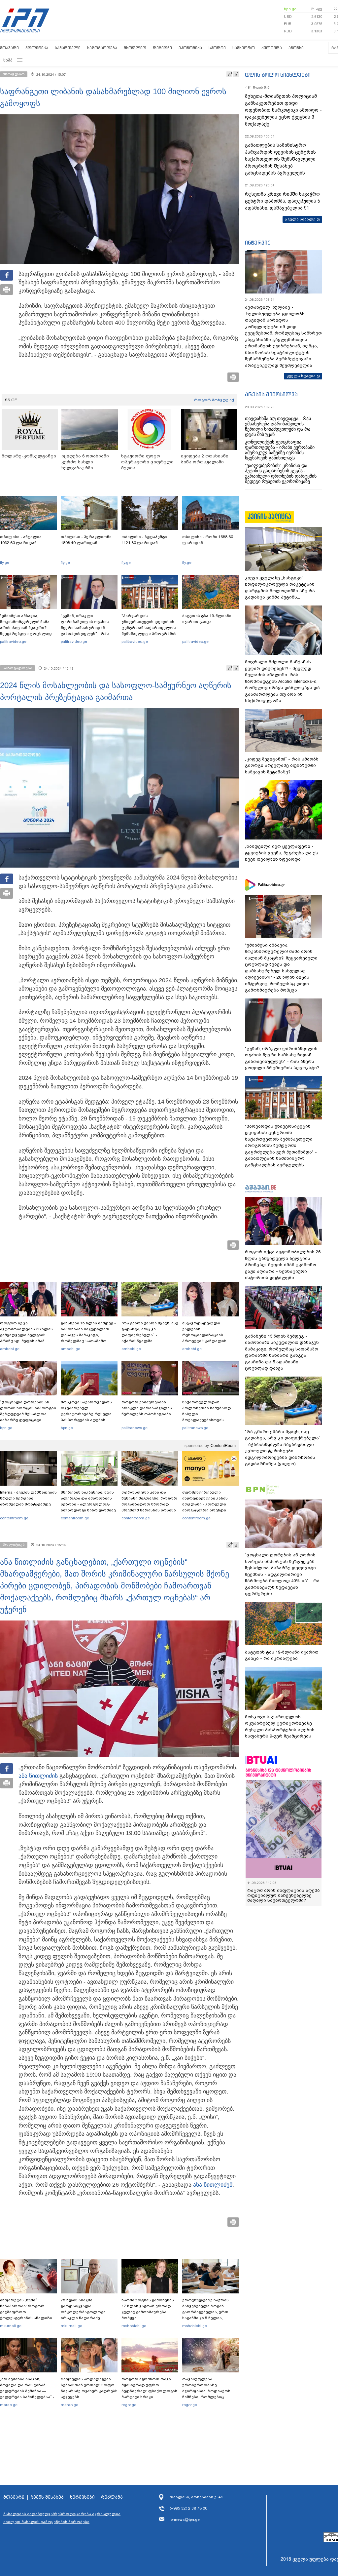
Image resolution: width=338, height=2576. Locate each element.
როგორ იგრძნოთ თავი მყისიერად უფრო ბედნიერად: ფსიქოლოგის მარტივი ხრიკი (149, 2388)
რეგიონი (162, 48)
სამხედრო (244, 48)
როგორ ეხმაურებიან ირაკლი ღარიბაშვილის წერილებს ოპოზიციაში (147, 1408)
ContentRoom (223, 1446)
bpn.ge (290, 9)
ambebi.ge (10, 1349)
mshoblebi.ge (134, 2326)
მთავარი (9, 48)
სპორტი (217, 48)
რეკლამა (112, 2497)
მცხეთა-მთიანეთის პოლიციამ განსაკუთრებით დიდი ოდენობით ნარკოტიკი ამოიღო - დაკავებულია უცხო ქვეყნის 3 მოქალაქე (283, 110)
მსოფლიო (135, 48)
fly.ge (5, 563)
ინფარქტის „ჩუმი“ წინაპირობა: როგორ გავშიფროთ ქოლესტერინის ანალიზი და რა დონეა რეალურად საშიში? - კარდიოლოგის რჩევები (27, 2318)
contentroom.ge (14, 1518)
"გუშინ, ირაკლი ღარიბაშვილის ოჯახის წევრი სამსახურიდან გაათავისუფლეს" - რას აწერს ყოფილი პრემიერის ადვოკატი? (89, 631)
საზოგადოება (102, 48)
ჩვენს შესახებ (47, 2497)
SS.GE (11, 400)
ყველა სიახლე (300, 219)
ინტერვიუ (258, 243)
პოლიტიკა (37, 48)
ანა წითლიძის (38, 1776)
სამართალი (68, 48)
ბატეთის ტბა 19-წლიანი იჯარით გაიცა (207, 619)
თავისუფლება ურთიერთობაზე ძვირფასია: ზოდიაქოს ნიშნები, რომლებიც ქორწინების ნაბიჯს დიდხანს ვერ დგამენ (206, 2394)
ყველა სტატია (301, 376)
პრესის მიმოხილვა (271, 394)
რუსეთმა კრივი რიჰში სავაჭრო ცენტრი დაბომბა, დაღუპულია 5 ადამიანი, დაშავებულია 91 (283, 201)
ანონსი (296, 48)
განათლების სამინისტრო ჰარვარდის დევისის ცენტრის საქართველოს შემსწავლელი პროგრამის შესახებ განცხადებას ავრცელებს (280, 159)
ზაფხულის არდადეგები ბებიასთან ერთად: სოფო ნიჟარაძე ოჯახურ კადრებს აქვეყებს (89, 2388)
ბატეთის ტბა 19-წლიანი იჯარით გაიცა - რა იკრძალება (282, 1655)
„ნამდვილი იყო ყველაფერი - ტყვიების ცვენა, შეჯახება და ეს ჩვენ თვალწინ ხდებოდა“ (282, 853)
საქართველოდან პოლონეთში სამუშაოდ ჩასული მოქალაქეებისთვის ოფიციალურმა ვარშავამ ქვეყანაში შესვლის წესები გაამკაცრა (210, 1420)
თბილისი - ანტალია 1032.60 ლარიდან (21, 540)
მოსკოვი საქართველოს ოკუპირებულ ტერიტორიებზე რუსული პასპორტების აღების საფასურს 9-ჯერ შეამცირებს (86, 1417)
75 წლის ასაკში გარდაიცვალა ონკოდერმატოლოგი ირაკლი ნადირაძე (83, 2309)
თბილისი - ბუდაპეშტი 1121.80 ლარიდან (144, 540)
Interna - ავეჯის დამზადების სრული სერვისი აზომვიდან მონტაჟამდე (28, 1498)
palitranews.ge (135, 1428)
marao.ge (9, 2405)
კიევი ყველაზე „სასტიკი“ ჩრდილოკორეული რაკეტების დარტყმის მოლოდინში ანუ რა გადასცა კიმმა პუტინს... (280, 588)
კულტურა (272, 48)
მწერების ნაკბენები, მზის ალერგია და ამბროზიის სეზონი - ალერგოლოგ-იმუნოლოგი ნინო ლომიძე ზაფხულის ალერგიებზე (88, 1504)
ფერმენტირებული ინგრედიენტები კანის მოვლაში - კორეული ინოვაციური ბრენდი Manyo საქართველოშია (207, 1504)
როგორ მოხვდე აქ (214, 400)
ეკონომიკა (190, 48)
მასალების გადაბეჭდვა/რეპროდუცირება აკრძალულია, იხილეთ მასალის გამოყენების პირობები (62, 2518)
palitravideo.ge (13, 642)
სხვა (8, 60)
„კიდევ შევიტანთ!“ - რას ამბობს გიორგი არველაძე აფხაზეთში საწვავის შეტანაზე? (282, 765)
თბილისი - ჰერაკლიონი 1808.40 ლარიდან (86, 540)
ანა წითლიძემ (213, 2185)
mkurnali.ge (11, 2326)
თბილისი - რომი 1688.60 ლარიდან (208, 540)
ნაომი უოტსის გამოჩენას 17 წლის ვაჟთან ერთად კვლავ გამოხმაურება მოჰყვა (148, 2309)
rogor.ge (129, 2405)
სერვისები (82, 2497)
